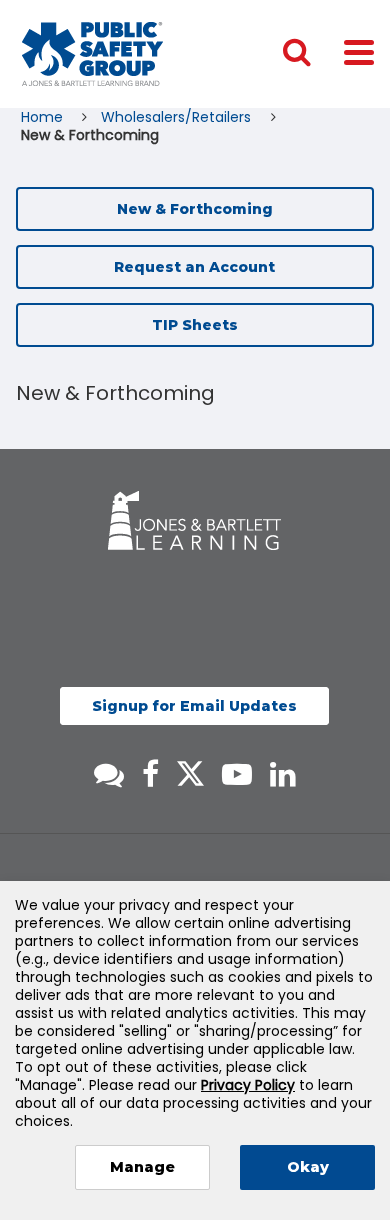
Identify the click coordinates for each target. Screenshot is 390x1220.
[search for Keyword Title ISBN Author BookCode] (313, 54)
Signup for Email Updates (194, 706)
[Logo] (92, 54)
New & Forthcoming (195, 209)
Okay (308, 1167)
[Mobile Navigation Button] (359, 51)
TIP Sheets (195, 325)
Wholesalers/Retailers (178, 117)
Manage (142, 1167)
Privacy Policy (248, 1085)
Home (44, 117)
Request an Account (194, 267)
